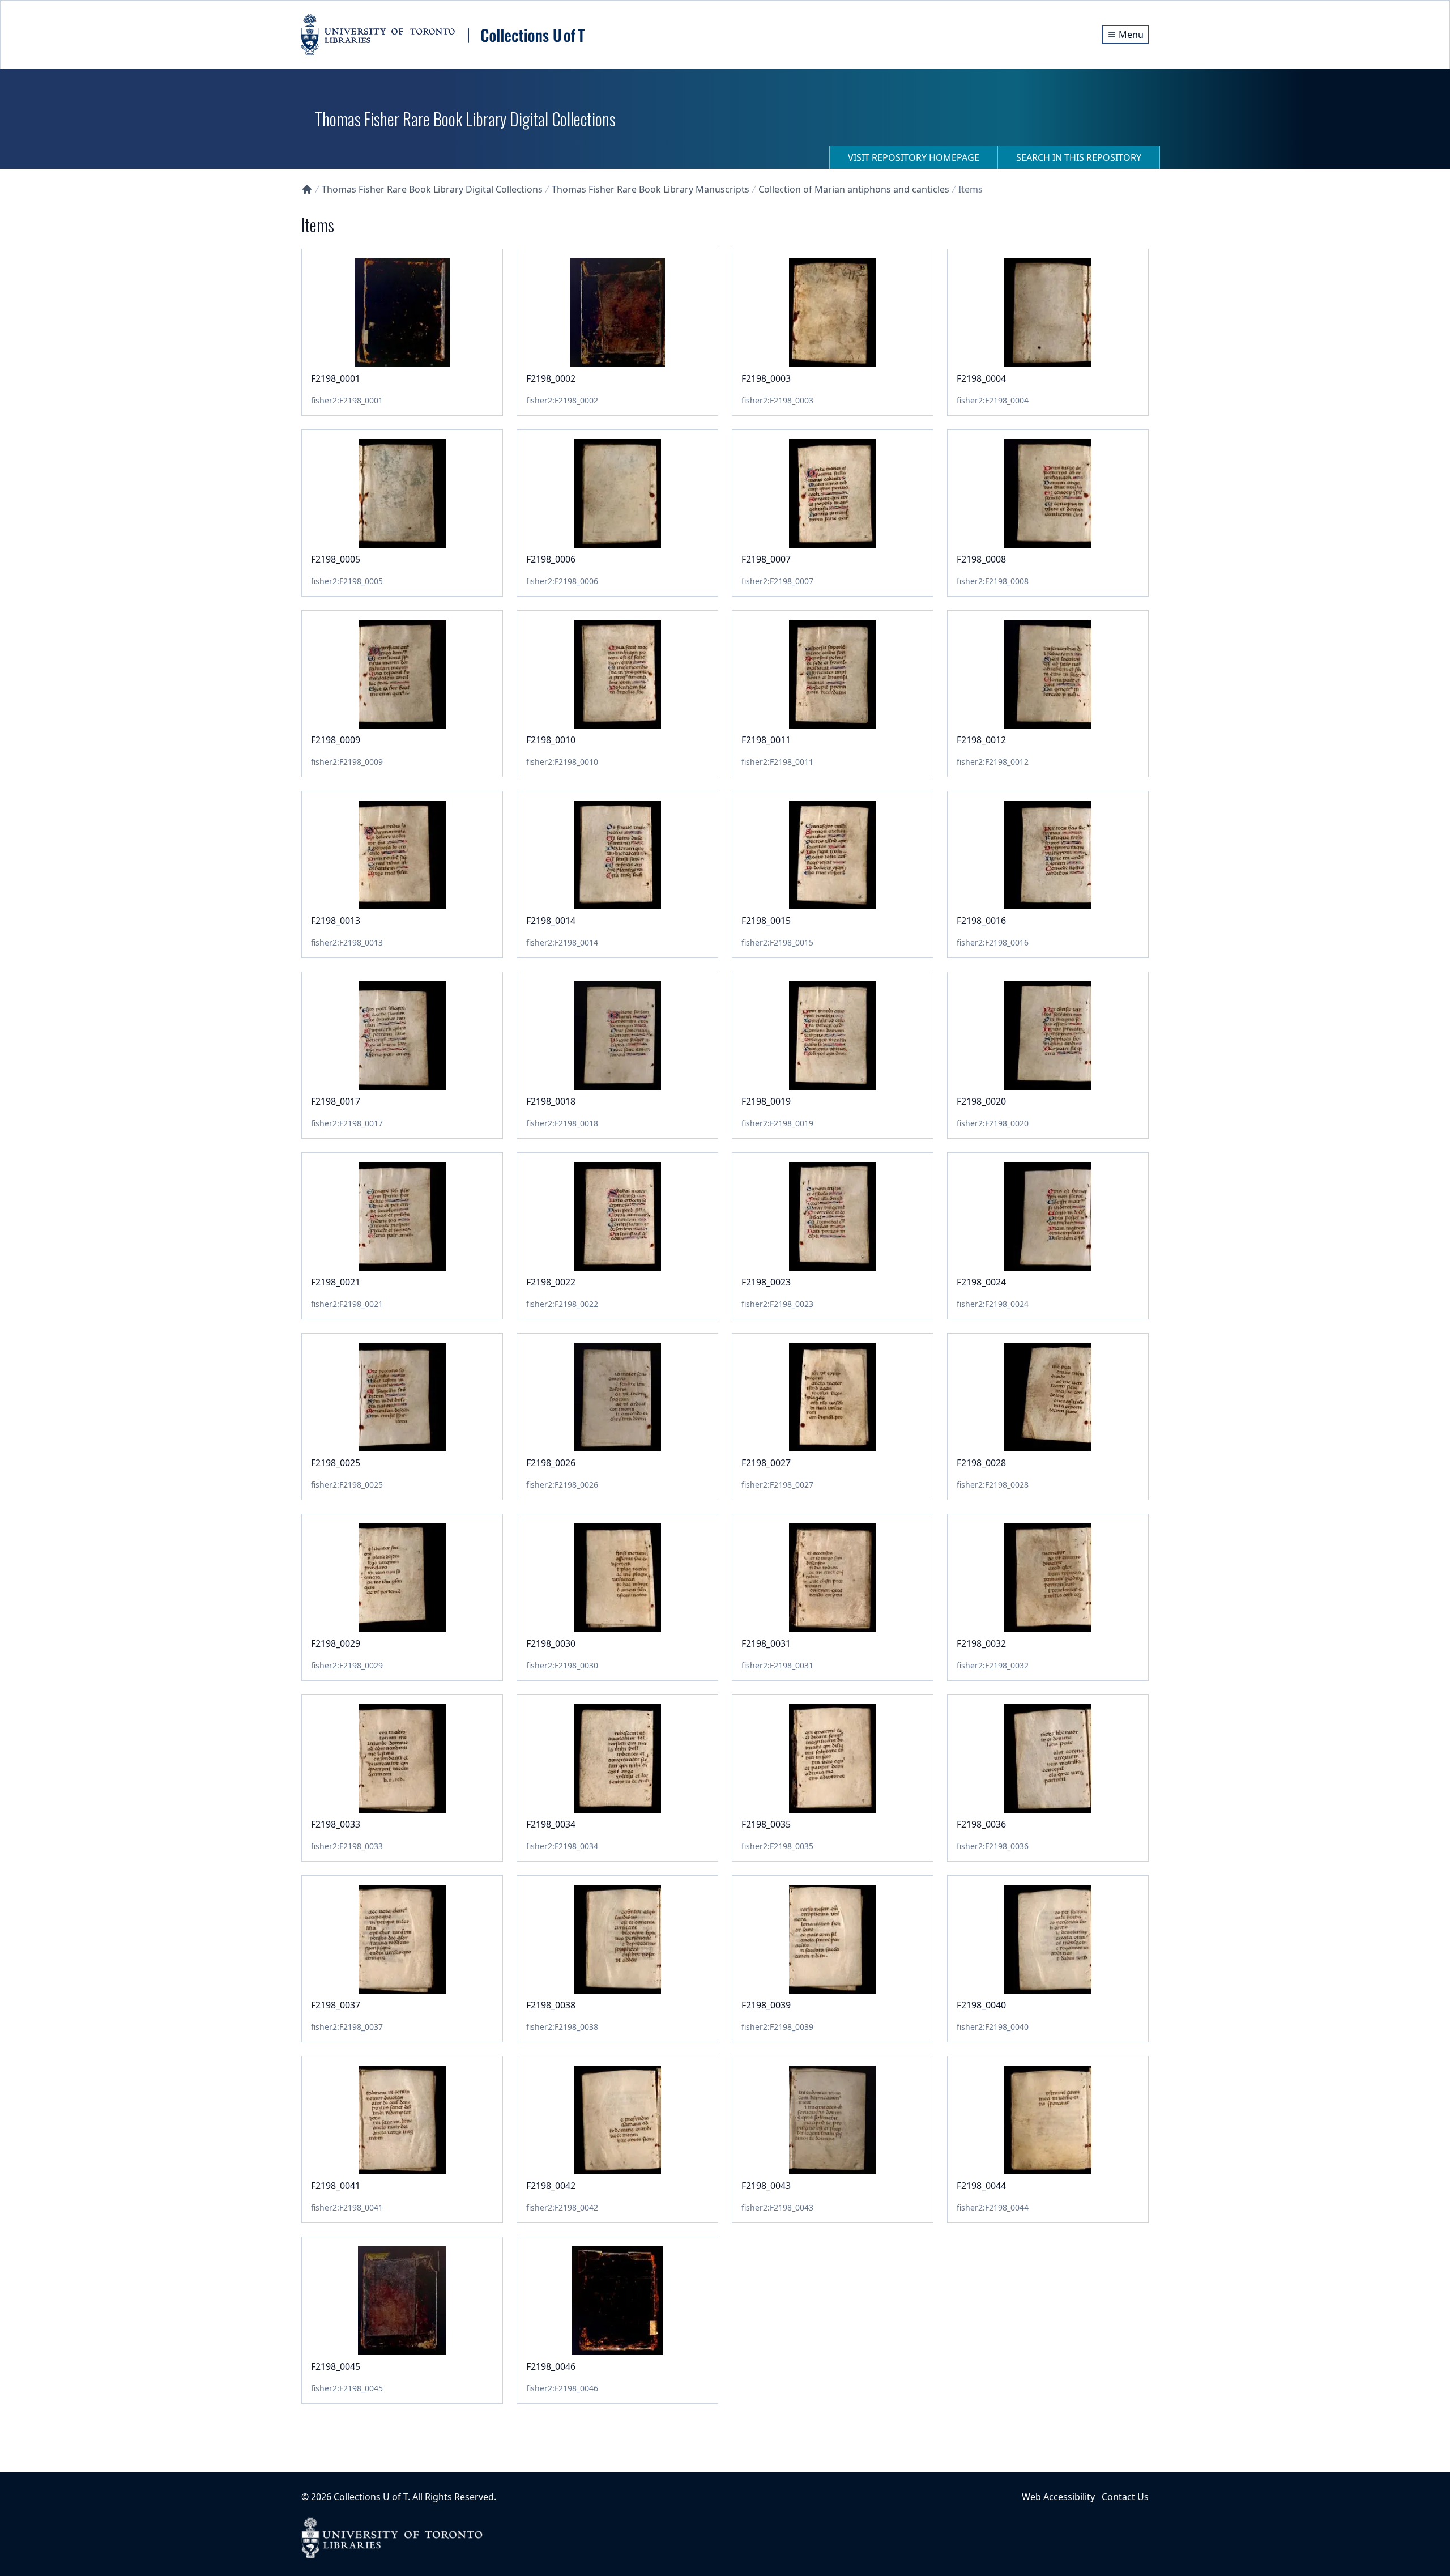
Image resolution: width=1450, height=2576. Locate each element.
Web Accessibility (1058, 2497)
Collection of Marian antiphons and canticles (854, 189)
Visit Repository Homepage (914, 157)
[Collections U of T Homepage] (307, 189)
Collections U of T (371, 2497)
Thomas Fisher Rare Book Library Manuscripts (651, 189)
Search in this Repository (1079, 157)
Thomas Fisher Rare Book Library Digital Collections (432, 189)
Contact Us (1125, 2497)
